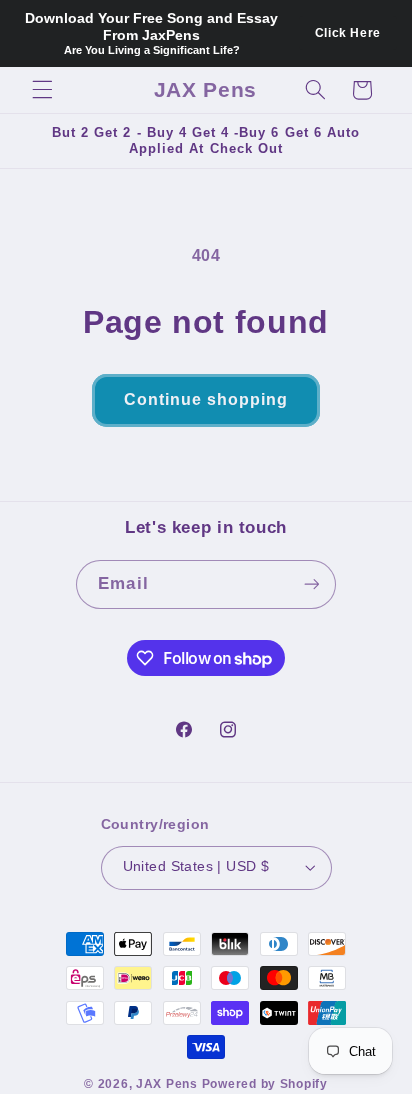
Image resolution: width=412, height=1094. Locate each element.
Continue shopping (206, 399)
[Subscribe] (311, 584)
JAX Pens (167, 1084)
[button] (42, 90)
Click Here (348, 33)
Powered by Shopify (265, 1084)
